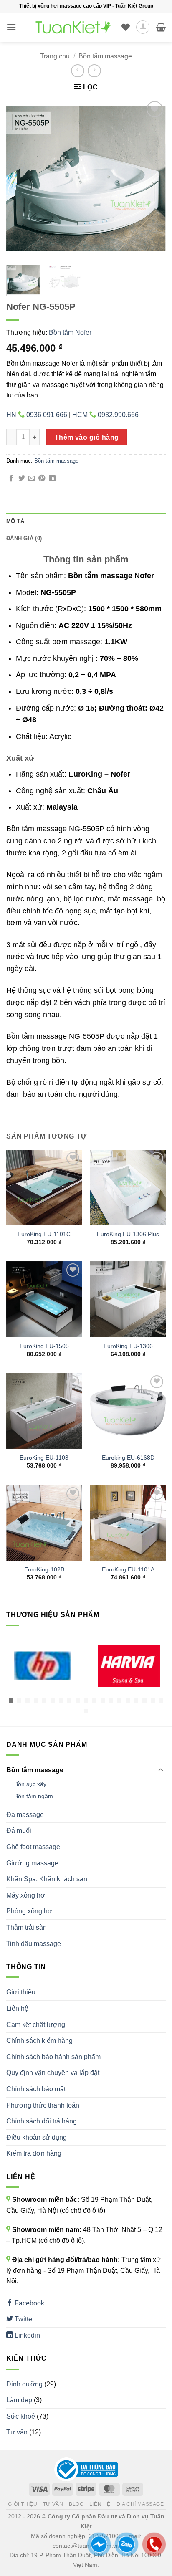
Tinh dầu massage (34, 1944)
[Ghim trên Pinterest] (42, 478)
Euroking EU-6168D (128, 1458)
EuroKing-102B (44, 1570)
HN (37, 415)
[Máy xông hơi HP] (43, 1666)
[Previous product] (94, 71)
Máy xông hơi (27, 1895)
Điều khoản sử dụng (37, 2137)
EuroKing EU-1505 (44, 1346)
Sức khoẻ (21, 2416)
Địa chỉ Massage (140, 2504)
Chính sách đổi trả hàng (42, 2121)
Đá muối (19, 1831)
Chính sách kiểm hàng (39, 2041)
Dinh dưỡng (24, 2384)
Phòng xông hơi (30, 1911)
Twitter (24, 2319)
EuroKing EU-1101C (44, 1234)
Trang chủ (55, 56)
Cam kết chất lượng (36, 2025)
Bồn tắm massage (105, 56)
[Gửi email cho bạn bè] (32, 478)
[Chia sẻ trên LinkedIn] (52, 478)
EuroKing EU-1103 (44, 1458)
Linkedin (27, 2335)
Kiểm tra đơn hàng (34, 2153)
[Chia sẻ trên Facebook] (11, 478)
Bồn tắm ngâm (34, 1796)
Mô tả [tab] (15, 521)
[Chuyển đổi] (161, 1770)
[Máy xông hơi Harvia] (129, 1666)
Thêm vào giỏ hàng (87, 437)
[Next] (152, 179)
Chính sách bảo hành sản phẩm (53, 2057)
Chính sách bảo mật (36, 2089)
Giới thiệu (21, 1992)
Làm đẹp (19, 2400)
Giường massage (32, 1863)
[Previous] (20, 179)
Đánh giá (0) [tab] (24, 538)
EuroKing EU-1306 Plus (128, 1234)
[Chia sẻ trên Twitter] (22, 478)
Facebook (29, 2303)
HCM (105, 415)
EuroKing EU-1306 (128, 1346)
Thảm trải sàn (27, 1927)
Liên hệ (17, 2008)
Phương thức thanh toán (43, 2105)
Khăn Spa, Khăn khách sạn (47, 1879)
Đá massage (25, 1815)
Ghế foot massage (33, 1847)
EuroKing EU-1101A (128, 1570)
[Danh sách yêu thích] (126, 27)
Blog (76, 2504)
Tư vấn (17, 2432)
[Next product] (77, 71)
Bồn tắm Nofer (70, 333)
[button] (11, 27)
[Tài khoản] (143, 27)
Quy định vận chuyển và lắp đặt (53, 2073)
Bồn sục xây (30, 1784)
